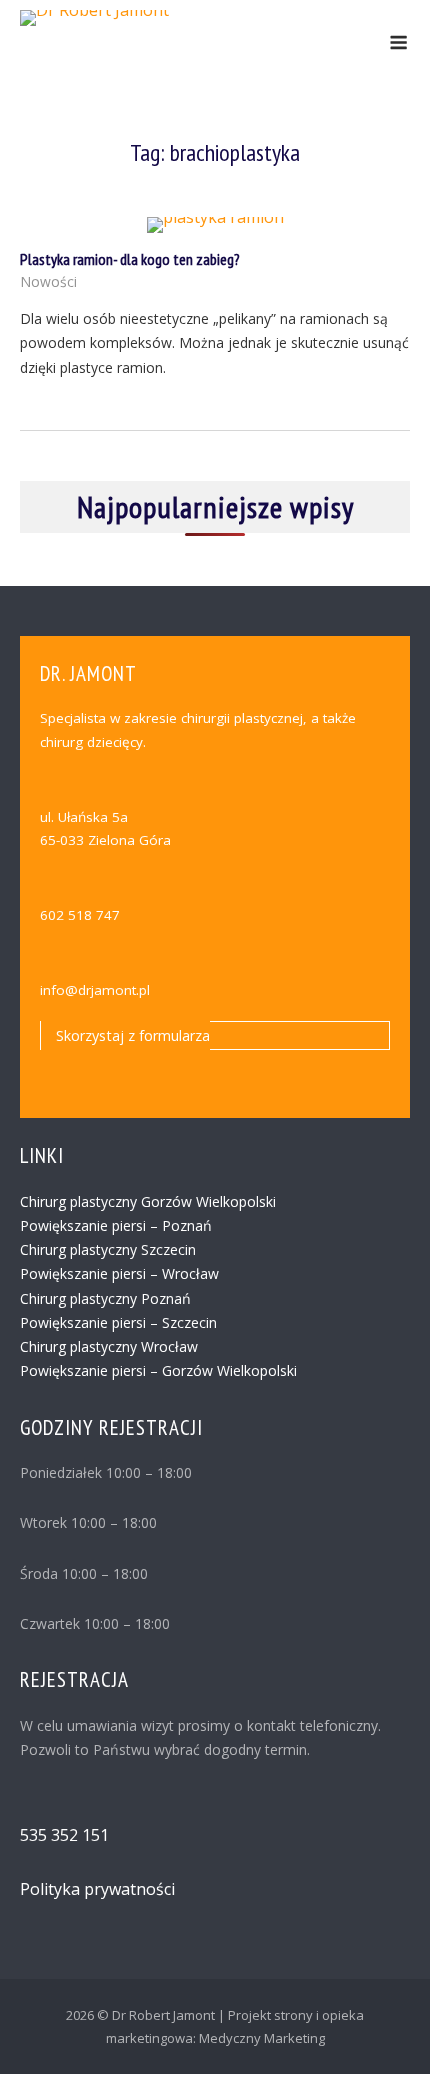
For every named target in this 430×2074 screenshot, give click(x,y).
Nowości (48, 281)
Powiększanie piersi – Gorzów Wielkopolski (158, 1370)
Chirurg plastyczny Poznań (105, 1298)
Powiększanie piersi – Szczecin (118, 1322)
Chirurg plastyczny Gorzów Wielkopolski (148, 1201)
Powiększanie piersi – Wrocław (119, 1273)
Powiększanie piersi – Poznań (116, 1225)
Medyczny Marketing (262, 2038)
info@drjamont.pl (95, 990)
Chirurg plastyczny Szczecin (108, 1249)
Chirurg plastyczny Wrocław (109, 1346)
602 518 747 (80, 915)
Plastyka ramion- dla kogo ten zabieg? (130, 259)
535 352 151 (64, 1835)
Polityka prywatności (97, 1889)
